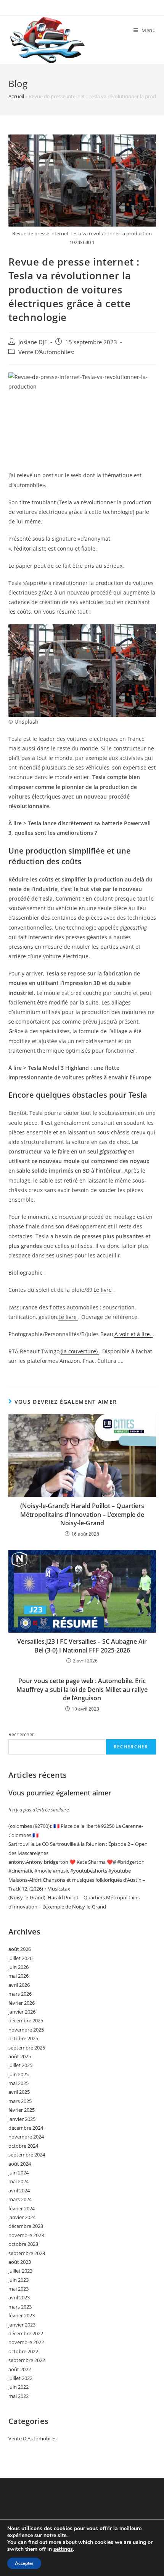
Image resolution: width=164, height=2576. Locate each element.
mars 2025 (20, 2101)
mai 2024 (18, 2181)
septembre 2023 (27, 2253)
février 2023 (22, 2315)
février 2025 (22, 2110)
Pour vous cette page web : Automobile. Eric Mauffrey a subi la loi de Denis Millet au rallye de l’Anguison (82, 1689)
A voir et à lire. (134, 1334)
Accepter (24, 2563)
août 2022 (20, 2369)
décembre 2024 (26, 2128)
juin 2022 (18, 2387)
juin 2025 (18, 2074)
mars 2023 (20, 2307)
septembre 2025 (27, 2048)
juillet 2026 (20, 1958)
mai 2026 (18, 1976)
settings (63, 2549)
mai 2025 (18, 2083)
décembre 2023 (26, 2226)
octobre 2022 (23, 2351)
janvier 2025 (22, 2119)
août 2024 (20, 2164)
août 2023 (20, 2262)
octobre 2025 (23, 2038)
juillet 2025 (20, 2065)
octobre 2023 (23, 2244)
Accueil (16, 96)
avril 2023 (19, 2297)
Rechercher (21, 1734)
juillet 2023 (20, 2271)
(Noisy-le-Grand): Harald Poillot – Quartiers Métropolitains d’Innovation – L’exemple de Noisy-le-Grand (82, 1514)
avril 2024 (19, 2190)
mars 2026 (20, 1994)
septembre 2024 (27, 2155)
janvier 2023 (22, 2325)
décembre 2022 (26, 2333)
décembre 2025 (26, 2020)
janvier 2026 (22, 2012)
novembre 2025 (26, 2030)
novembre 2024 (26, 2137)
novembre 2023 (26, 2235)
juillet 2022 (20, 2378)
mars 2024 (20, 2199)
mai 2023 (18, 2289)
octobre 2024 (23, 2146)
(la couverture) (80, 1351)
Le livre (103, 1290)
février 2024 (22, 2208)
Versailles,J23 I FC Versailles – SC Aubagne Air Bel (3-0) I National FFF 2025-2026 (82, 1646)
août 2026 (20, 1949)
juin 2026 (18, 1967)
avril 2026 (19, 1985)
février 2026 (22, 2003)
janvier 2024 (22, 2217)
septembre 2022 (27, 2360)
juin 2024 (18, 2173)
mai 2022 (18, 2396)
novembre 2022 (26, 2342)
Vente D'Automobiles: (46, 352)
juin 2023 (18, 2280)
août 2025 (20, 2056)
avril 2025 (19, 2092)
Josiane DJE (33, 342)
